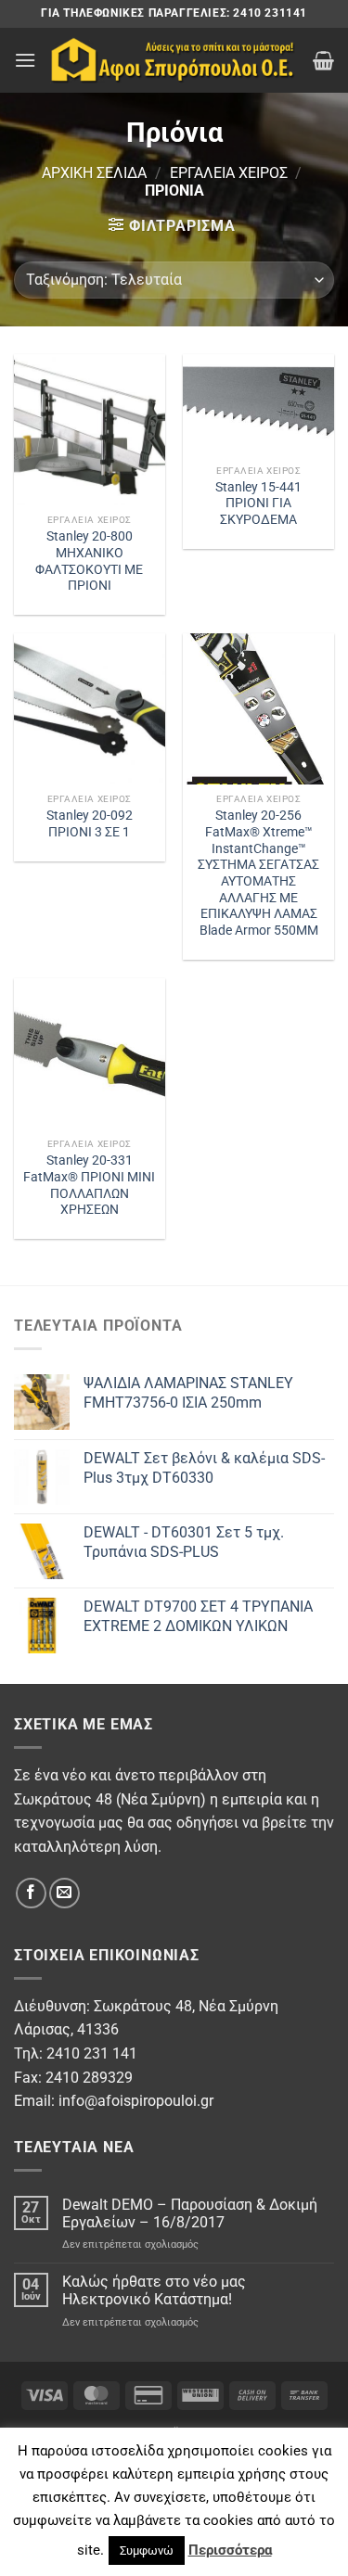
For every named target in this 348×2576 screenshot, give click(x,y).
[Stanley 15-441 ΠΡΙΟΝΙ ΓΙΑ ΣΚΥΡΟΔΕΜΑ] (258, 405)
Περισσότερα (230, 2550)
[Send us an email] (64, 1893)
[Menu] (25, 60)
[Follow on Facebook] (31, 1893)
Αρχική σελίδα (94, 173)
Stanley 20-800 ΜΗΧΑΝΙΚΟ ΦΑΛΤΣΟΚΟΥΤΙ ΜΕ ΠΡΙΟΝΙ (89, 561)
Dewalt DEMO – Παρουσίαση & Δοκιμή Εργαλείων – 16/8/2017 (190, 2213)
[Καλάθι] (323, 60)
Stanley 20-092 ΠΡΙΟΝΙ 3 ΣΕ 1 (90, 823)
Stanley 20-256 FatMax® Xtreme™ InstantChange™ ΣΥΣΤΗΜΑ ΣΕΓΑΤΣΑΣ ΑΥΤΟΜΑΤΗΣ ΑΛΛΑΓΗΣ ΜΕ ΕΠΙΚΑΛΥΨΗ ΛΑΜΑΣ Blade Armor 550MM (258, 873)
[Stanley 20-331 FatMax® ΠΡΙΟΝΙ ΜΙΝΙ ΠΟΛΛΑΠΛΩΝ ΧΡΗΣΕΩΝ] (90, 1054)
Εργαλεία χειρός (229, 173)
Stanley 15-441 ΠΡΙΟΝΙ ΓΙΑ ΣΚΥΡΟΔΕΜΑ (258, 503)
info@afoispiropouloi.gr (136, 2101)
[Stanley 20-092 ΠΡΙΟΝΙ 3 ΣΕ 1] (90, 709)
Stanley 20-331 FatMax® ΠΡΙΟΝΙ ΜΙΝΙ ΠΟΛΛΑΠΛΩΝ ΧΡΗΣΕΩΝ (89, 1185)
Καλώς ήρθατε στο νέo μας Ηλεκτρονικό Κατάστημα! (154, 2290)
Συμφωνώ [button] (147, 2550)
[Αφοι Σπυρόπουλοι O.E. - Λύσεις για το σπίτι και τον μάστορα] (174, 60)
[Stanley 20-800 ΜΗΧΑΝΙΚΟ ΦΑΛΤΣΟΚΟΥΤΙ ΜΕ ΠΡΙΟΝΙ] (90, 430)
